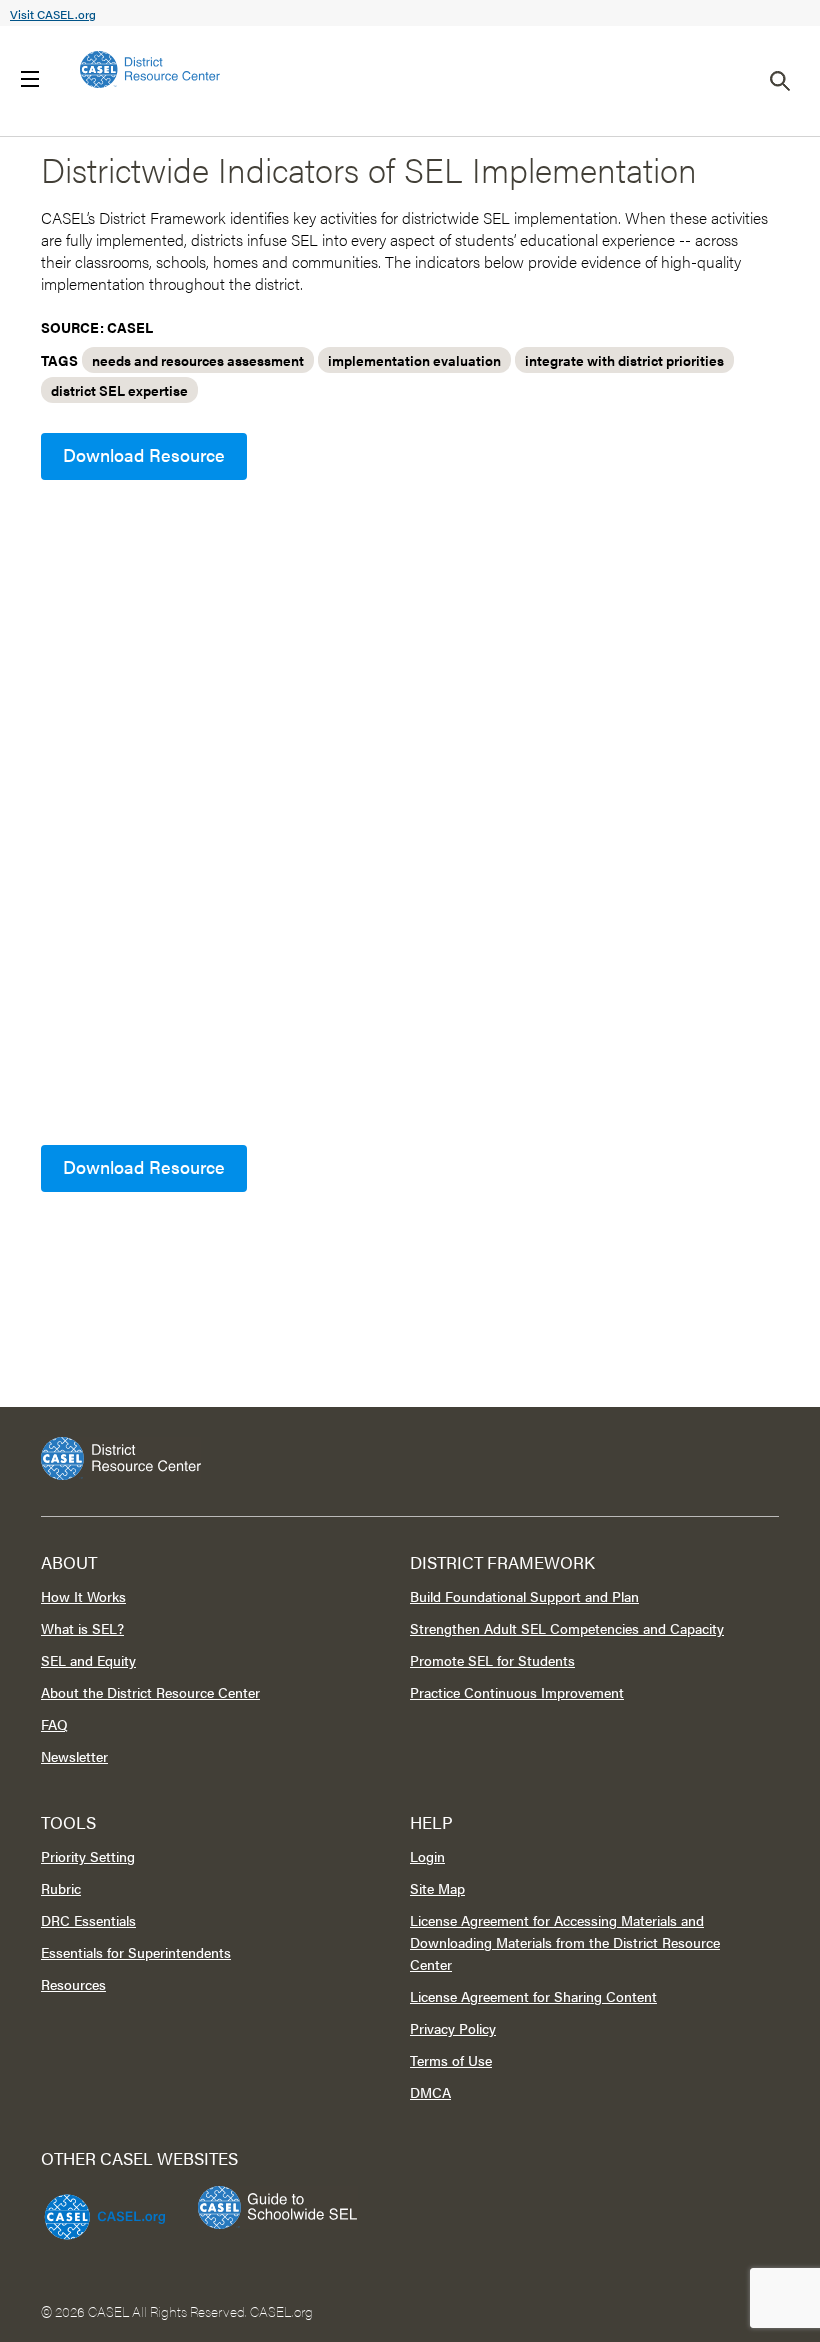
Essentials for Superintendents (136, 1952)
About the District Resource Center (150, 1692)
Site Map (437, 1888)
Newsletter (74, 1756)
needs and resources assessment (198, 360)
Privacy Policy (453, 2028)
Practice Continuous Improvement (517, 1692)
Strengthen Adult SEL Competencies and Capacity (567, 1628)
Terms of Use (451, 2060)
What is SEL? (82, 1628)
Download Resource (144, 454)
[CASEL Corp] (102, 2208)
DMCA (430, 2092)
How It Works (83, 1596)
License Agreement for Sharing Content (533, 1996)
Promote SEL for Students (492, 1660)
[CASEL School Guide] (278, 2207)
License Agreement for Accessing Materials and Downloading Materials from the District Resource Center (565, 1942)
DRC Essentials (88, 1920)
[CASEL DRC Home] (410, 1458)
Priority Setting (88, 1856)
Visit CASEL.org (53, 14)
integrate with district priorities (624, 360)
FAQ (54, 1724)
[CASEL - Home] (150, 69)
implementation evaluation (414, 360)
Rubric (61, 1888)
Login (427, 1856)
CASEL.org (281, 2311)
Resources (73, 1984)
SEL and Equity (88, 1660)
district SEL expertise (119, 390)
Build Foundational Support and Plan (524, 1596)
